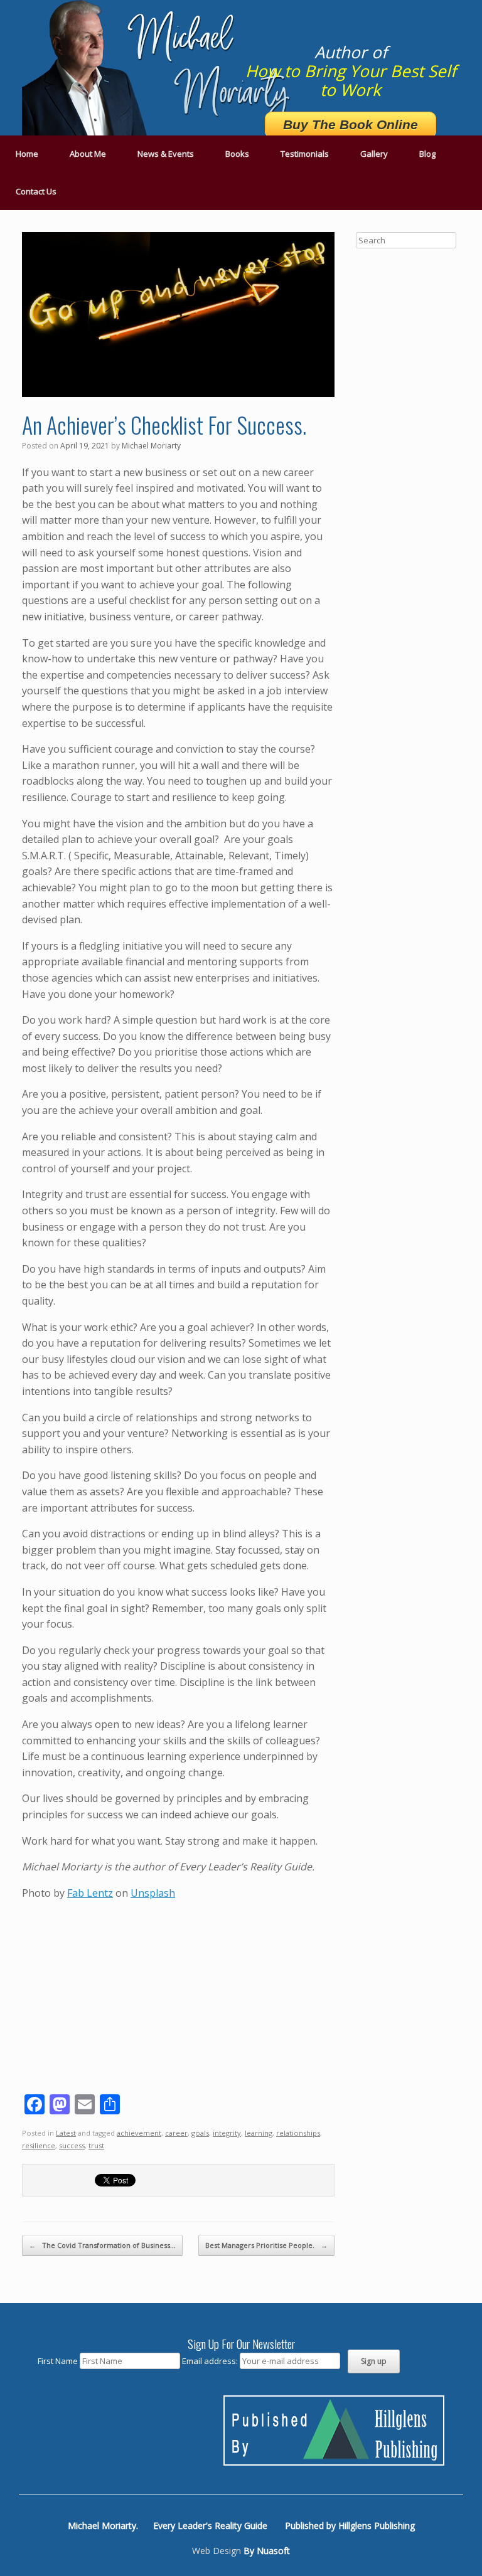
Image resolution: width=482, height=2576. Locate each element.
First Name (58, 2361)
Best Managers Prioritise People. (266, 2245)
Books (237, 154)
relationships (298, 2133)
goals (200, 2133)
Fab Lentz (90, 1893)
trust (96, 2145)
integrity (227, 2133)
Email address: (211, 2361)
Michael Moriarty (151, 446)
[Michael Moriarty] (160, 68)
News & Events (166, 154)
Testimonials (305, 154)
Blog (427, 154)
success (72, 2145)
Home (27, 154)
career (176, 2133)
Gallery (374, 154)
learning (259, 2133)
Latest (66, 2133)
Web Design (217, 2551)
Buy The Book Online (351, 125)
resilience (39, 2145)
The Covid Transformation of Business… (102, 2245)
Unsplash (153, 1893)
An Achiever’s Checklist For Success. (164, 424)
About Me (88, 154)
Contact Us (36, 191)
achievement (139, 2133)
